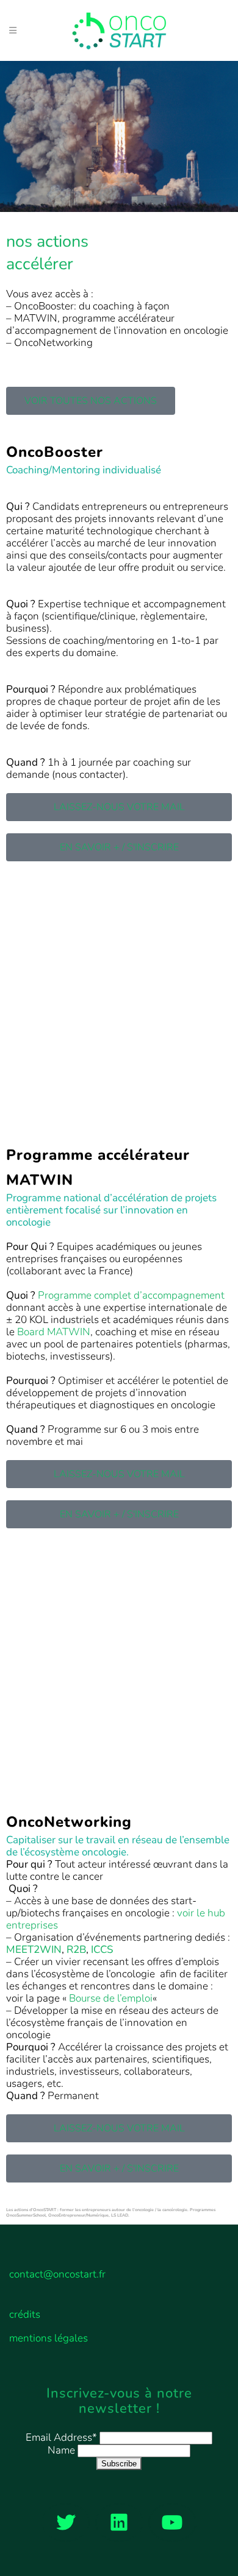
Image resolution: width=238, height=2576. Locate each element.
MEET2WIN (34, 1950)
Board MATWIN (54, 1332)
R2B (76, 1950)
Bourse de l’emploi (111, 1998)
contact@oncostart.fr (57, 2274)
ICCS (102, 1950)
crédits (25, 2315)
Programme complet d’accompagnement (131, 1295)
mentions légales (49, 2338)
